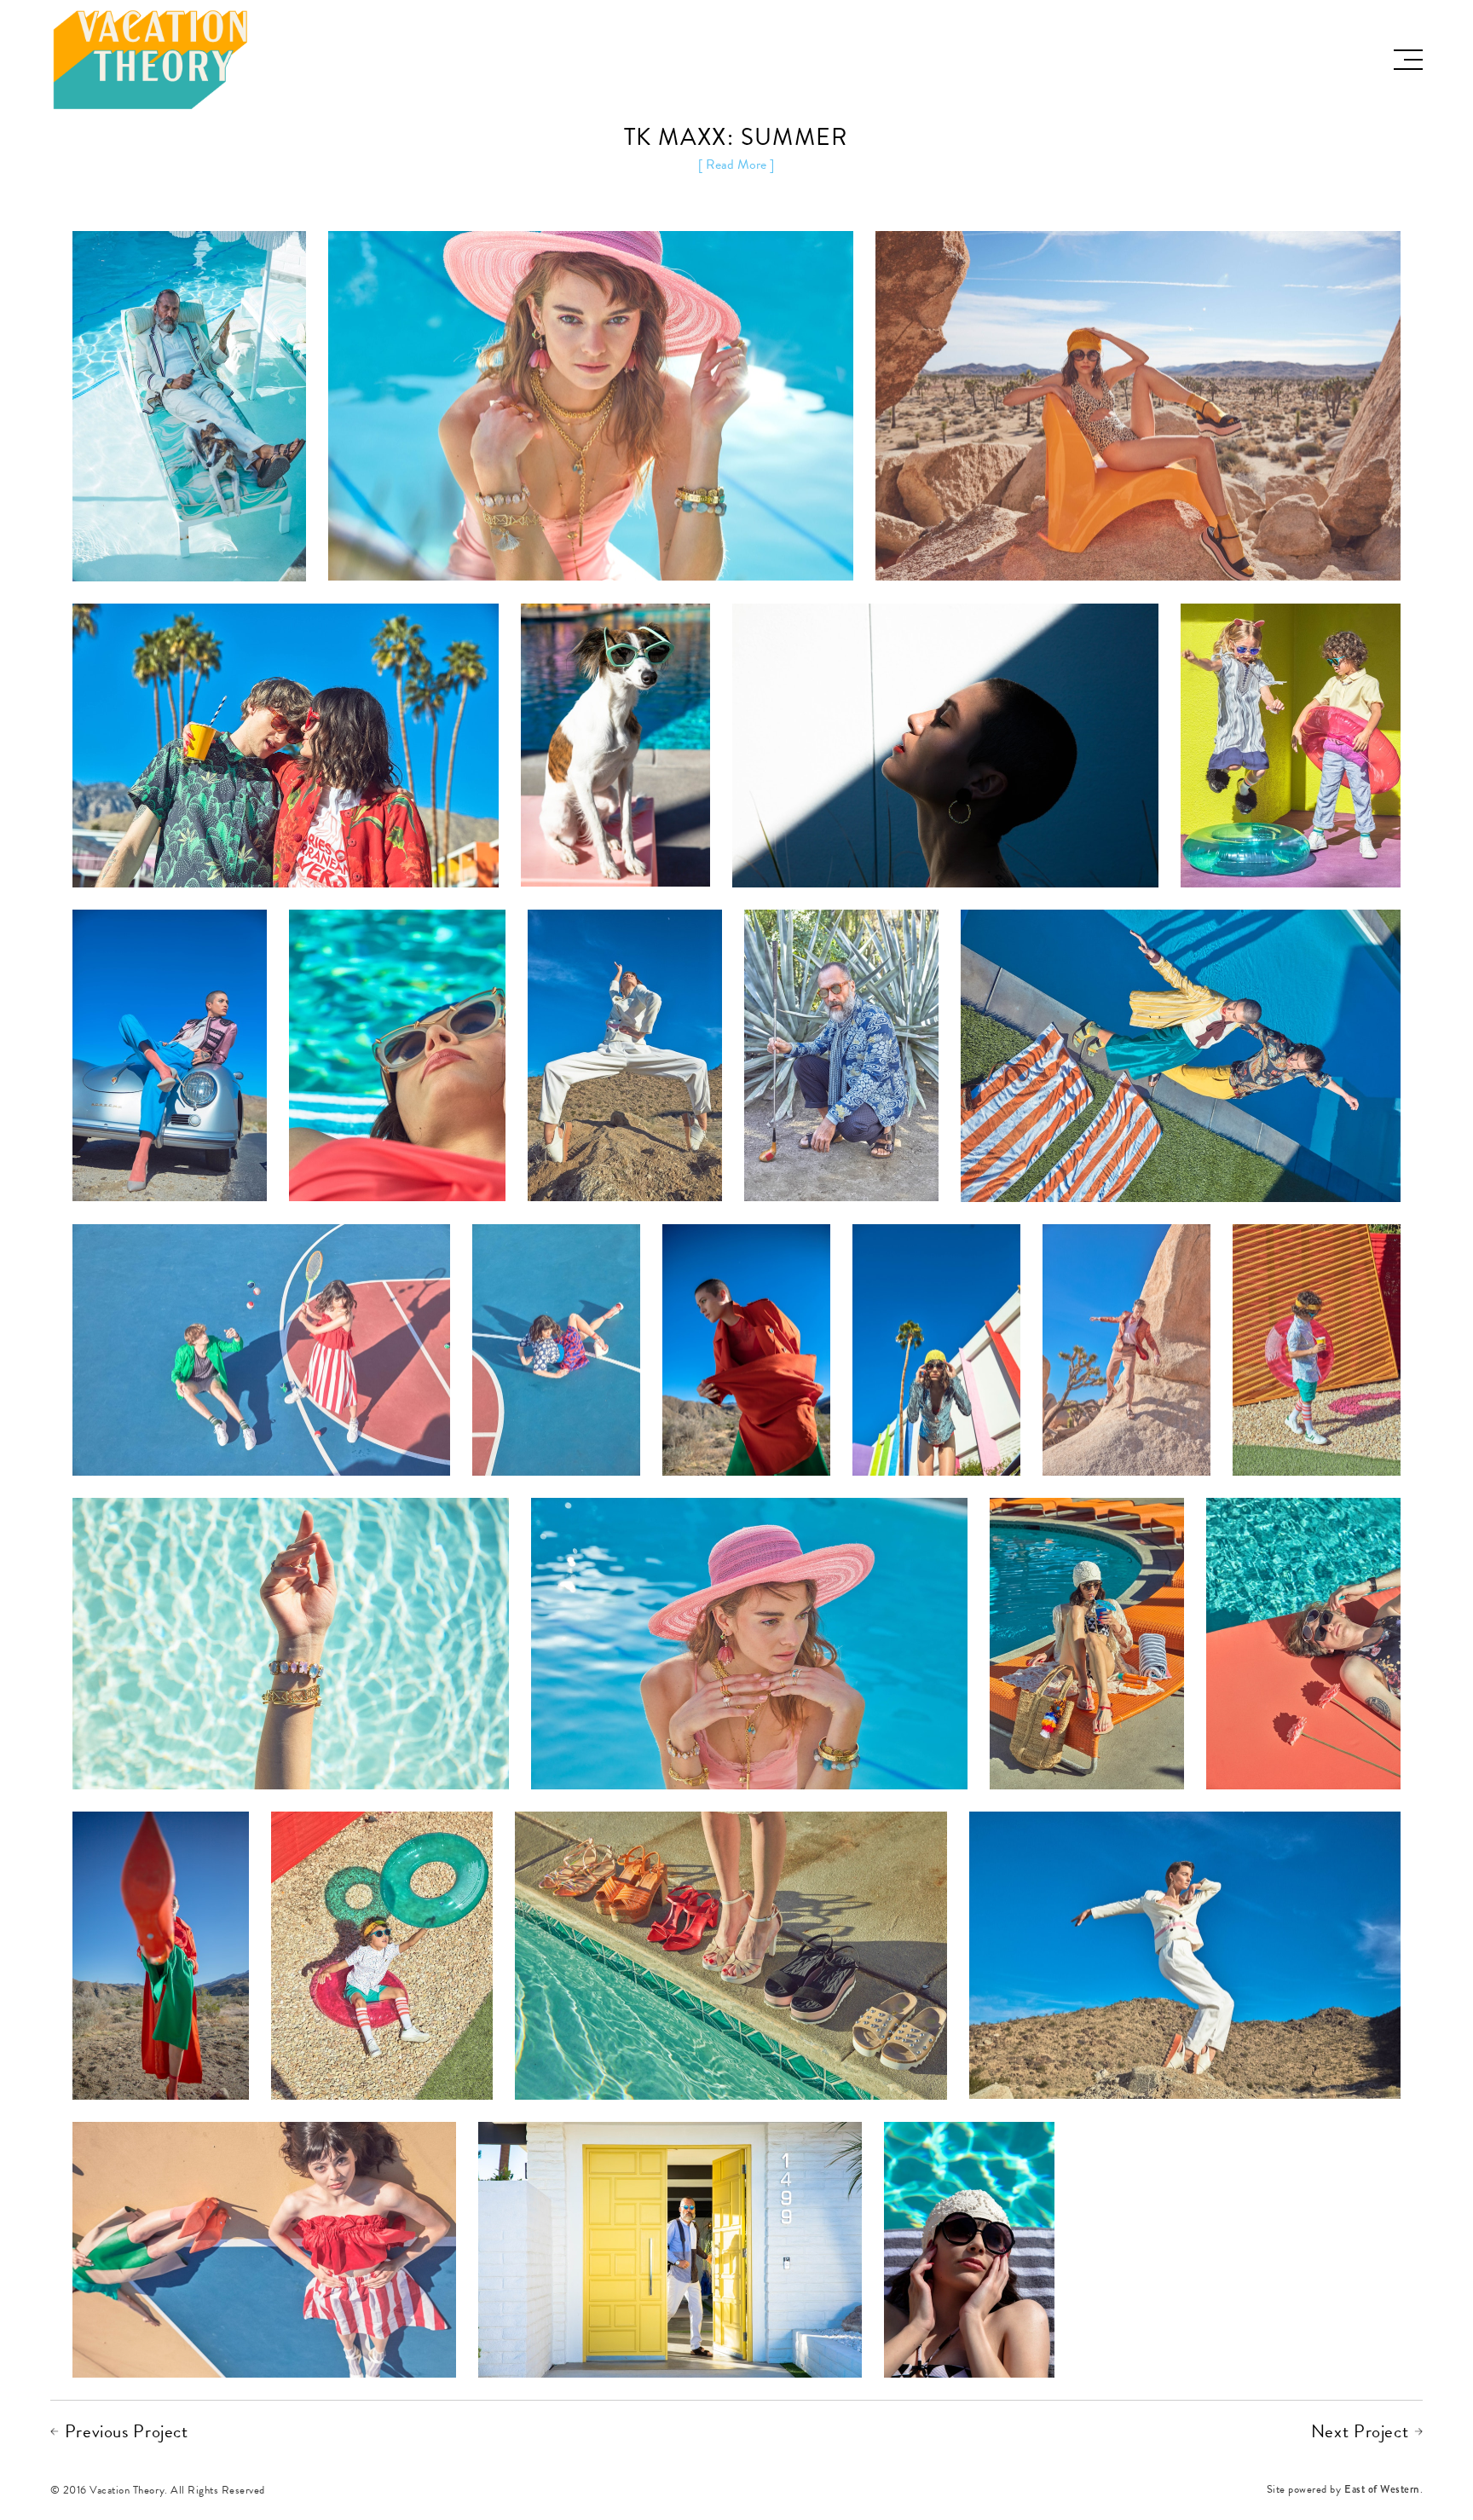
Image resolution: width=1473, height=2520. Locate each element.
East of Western (1382, 2491)
